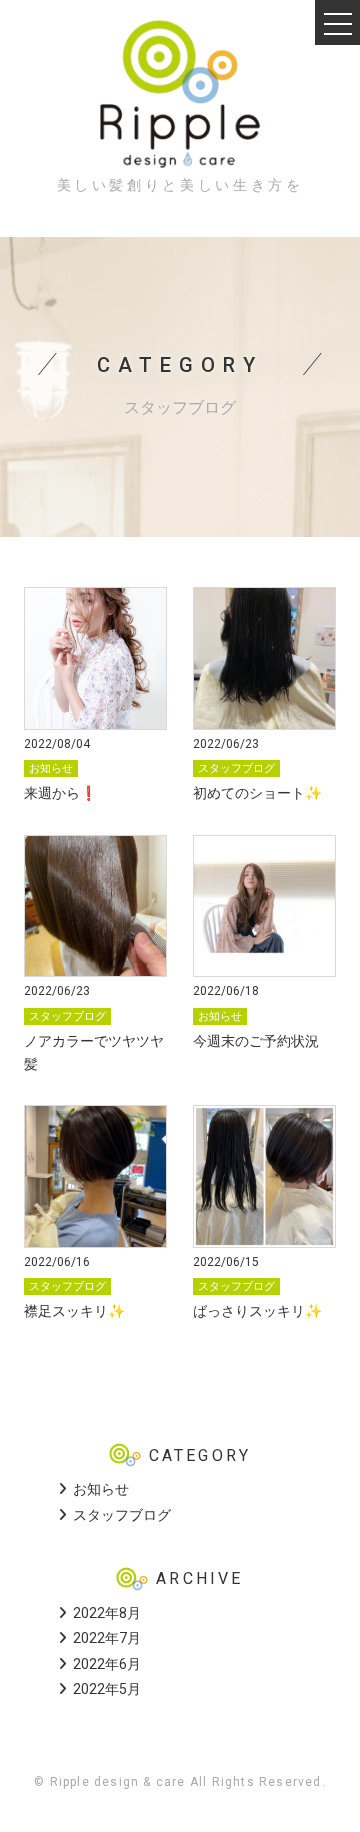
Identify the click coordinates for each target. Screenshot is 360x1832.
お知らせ (51, 768)
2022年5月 (107, 1689)
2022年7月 (107, 1638)
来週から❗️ (60, 793)
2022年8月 (107, 1613)
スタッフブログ (236, 768)
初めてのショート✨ (257, 793)
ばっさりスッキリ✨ (257, 1311)
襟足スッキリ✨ (74, 1311)
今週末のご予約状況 (256, 1041)
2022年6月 (107, 1664)
